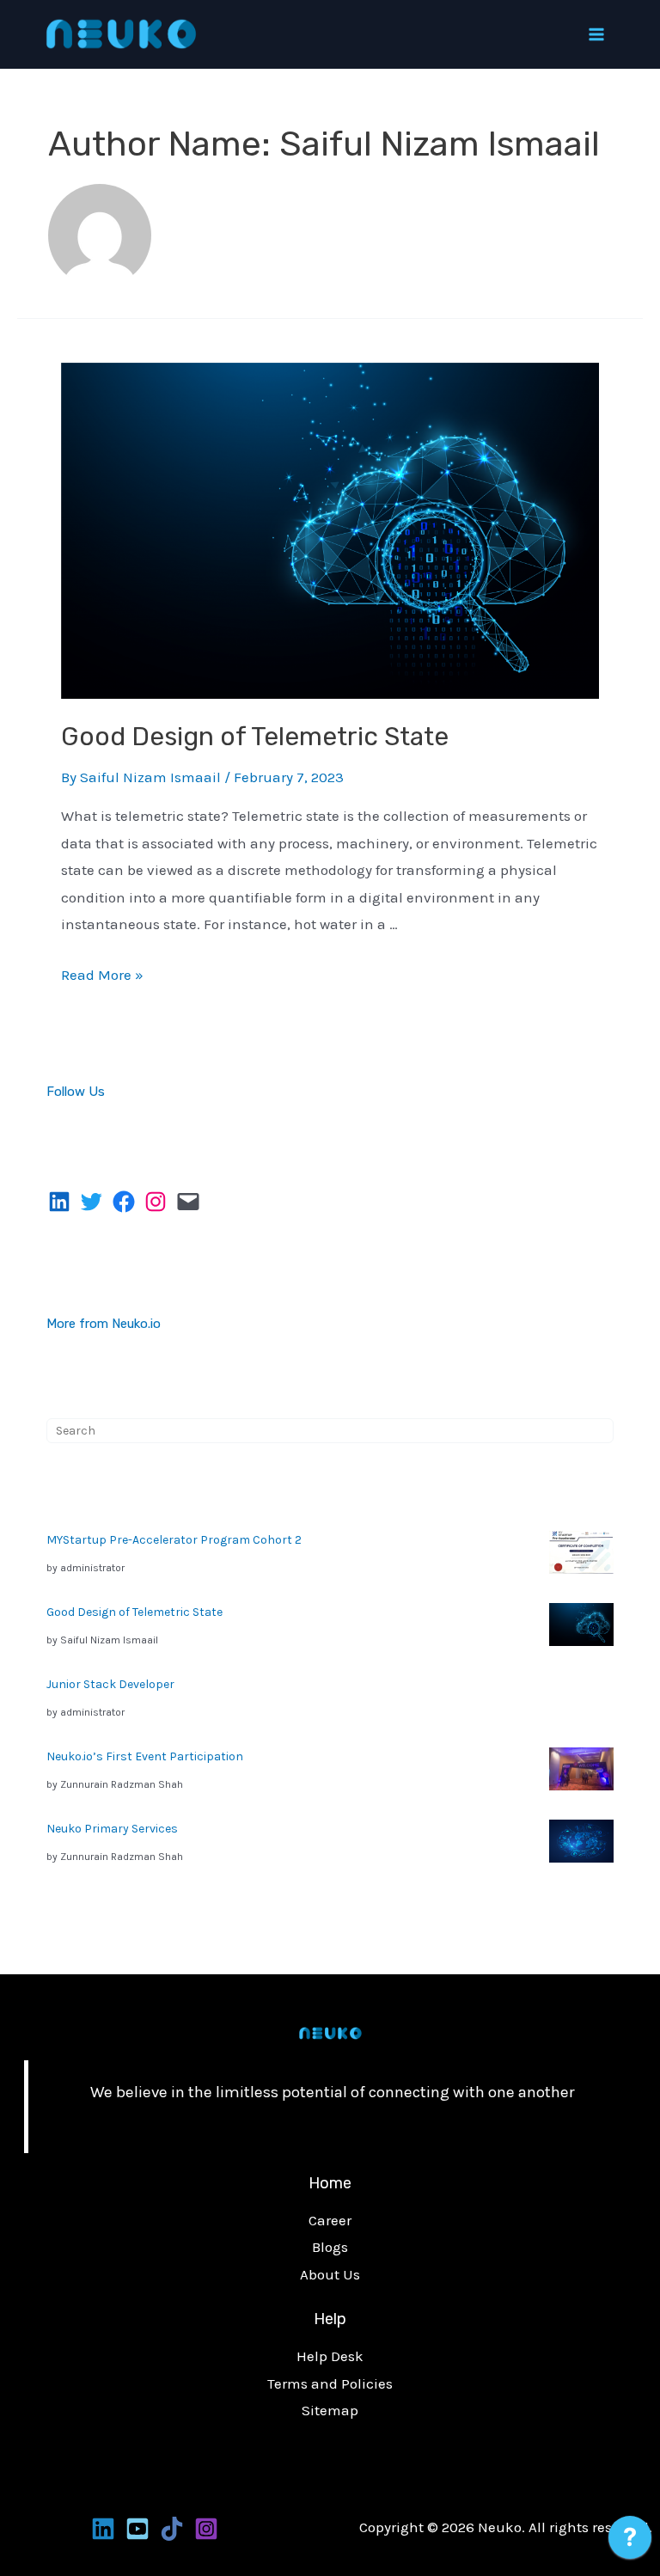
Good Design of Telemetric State (255, 737)
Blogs (330, 2247)
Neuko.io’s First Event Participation (145, 1756)
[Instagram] (206, 2529)
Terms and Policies (330, 2383)
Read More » (102, 975)
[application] (630, 2542)
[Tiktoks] (172, 2529)
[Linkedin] (103, 2529)
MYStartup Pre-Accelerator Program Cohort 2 (174, 1540)
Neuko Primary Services (112, 1829)
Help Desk (330, 2356)
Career (330, 2220)
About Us (330, 2274)
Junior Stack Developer (110, 1684)
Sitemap (330, 2410)
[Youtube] (137, 2529)
